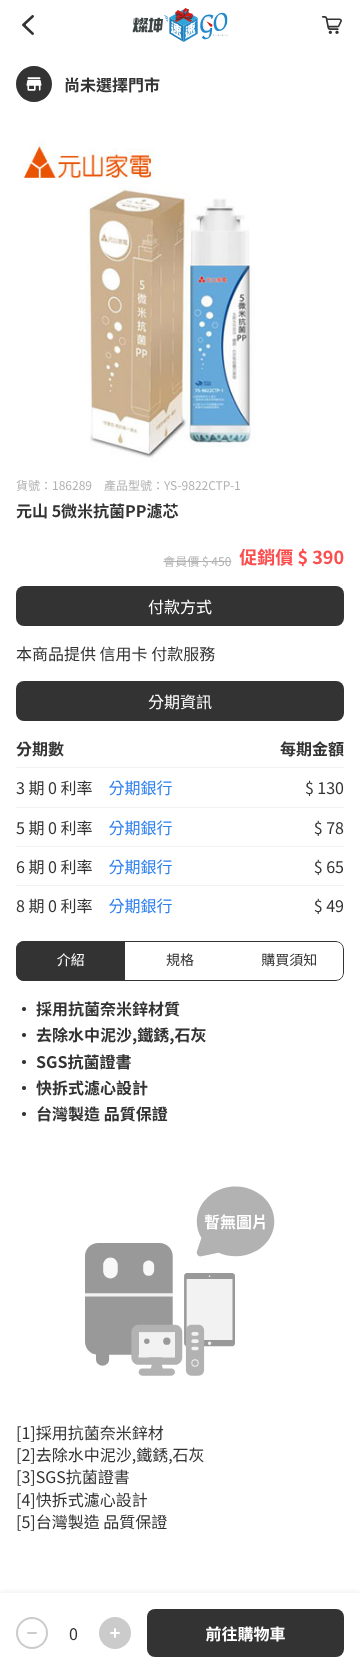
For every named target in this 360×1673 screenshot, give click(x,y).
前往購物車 (245, 1633)
